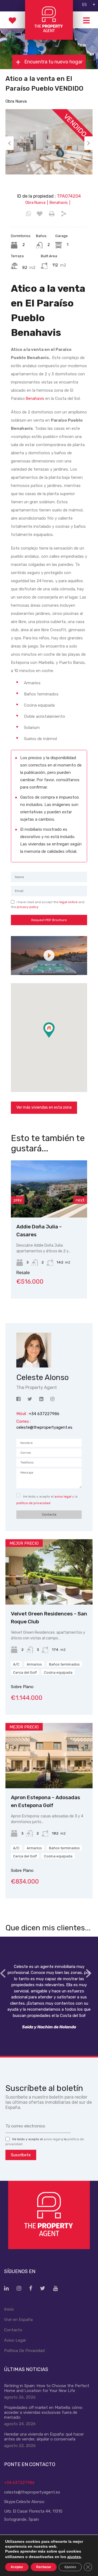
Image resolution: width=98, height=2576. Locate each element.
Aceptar (17, 2567)
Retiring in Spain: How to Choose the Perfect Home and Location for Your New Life (47, 2388)
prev (18, 1200)
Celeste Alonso (30, 2502)
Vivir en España (18, 2320)
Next (88, 143)
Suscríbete (21, 2155)
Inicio (9, 2309)
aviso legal (63, 1496)
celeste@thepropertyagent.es (44, 1427)
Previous (10, 143)
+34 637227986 (19, 2483)
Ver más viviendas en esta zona (44, 1107)
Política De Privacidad (24, 2351)
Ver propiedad (49, 1592)
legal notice (68, 902)
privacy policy (28, 907)
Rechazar (44, 2567)
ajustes (74, 2557)
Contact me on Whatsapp (28, 214)
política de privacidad (33, 1503)
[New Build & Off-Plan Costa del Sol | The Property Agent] (49, 37)
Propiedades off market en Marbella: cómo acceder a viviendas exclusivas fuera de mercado (43, 2412)
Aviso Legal (15, 2340)
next (80, 1200)
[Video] (49, 956)
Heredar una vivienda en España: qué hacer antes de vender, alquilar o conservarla (44, 2437)
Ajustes (70, 2567)
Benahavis (35, 399)
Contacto (13, 2330)
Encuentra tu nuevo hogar (53, 62)
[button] (55, 1038)
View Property (50, 1206)
